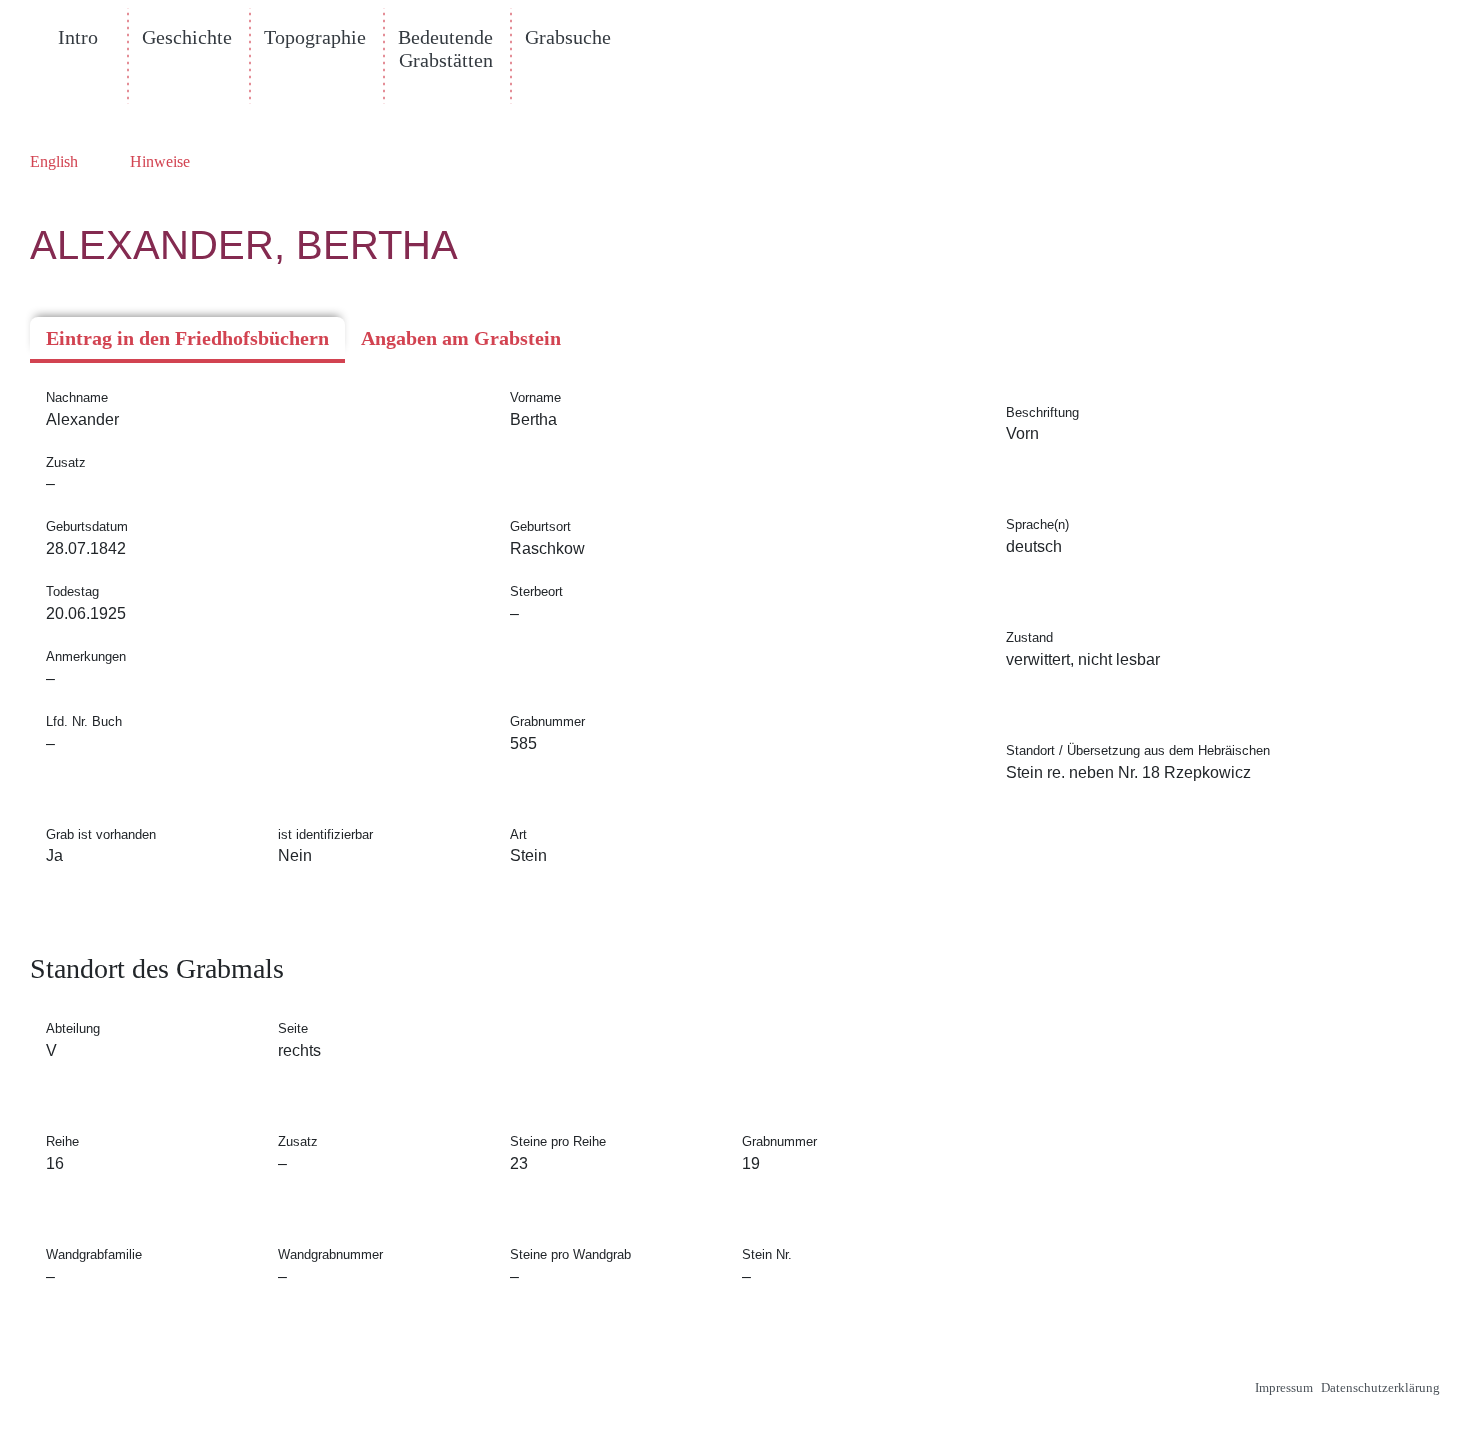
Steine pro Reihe (558, 1141)
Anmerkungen (86, 656)
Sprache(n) (1037, 524)
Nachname (77, 397)
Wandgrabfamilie (94, 1254)
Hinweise (160, 161)
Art (518, 834)
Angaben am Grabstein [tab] (461, 338)
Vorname (535, 397)
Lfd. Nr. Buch (84, 721)
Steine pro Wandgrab (570, 1254)
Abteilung (73, 1028)
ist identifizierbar (325, 834)
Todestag (72, 591)
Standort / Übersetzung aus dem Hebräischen (1138, 750)
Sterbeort (536, 591)
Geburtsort (540, 526)
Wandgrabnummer (330, 1254)
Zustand (1029, 637)
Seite (293, 1028)
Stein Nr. (767, 1254)
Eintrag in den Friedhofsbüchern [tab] (187, 338)
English (54, 161)
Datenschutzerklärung (1380, 1388)
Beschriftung (1042, 412)
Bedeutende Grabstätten (445, 48)
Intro (78, 37)
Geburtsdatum (87, 526)
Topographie (315, 37)
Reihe (62, 1141)
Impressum (1284, 1388)
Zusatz (66, 462)
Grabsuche (568, 37)
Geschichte (187, 37)
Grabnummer (547, 721)
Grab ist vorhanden (101, 834)
